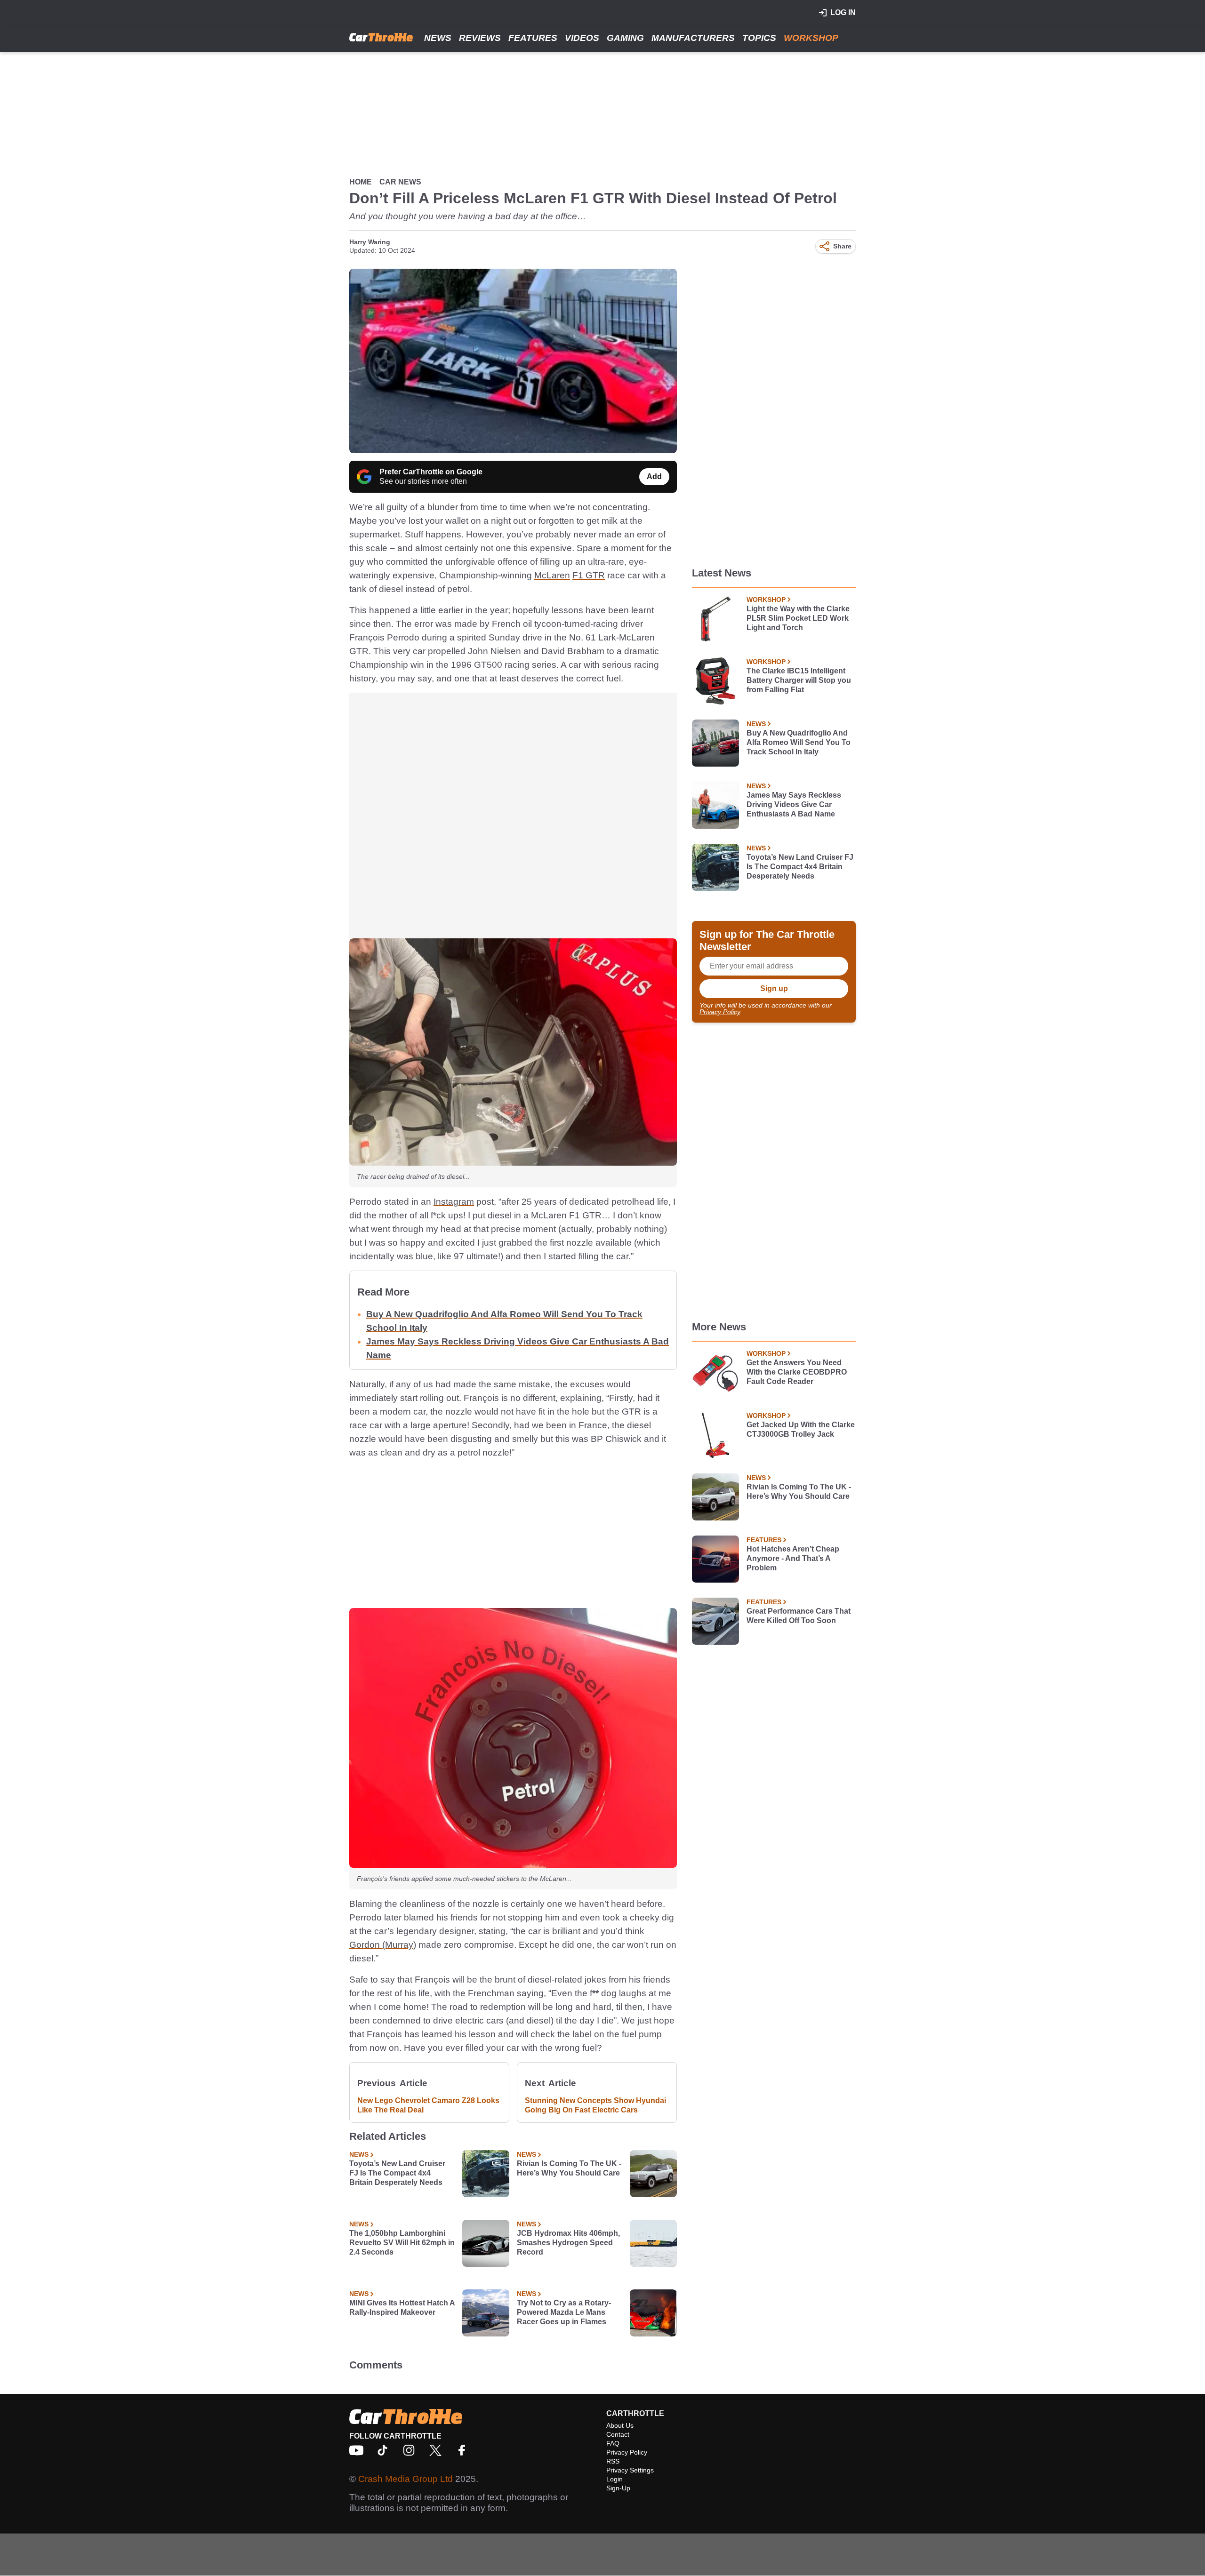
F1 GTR (589, 575)
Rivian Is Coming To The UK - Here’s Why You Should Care (569, 2168)
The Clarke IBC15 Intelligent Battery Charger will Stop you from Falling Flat (799, 680)
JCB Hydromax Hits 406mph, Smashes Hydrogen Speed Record (568, 2243)
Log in (843, 12)
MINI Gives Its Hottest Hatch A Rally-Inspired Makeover (402, 2308)
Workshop (811, 38)
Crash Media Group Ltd (406, 2479)
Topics (759, 38)
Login (615, 2479)
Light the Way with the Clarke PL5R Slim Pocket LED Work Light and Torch (798, 618)
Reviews (480, 38)
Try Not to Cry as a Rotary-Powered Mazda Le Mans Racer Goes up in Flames (564, 2312)
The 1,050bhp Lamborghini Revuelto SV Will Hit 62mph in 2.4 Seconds (402, 2243)
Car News (400, 182)
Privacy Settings (630, 2470)
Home (361, 182)
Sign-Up (618, 2488)
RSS (613, 2461)
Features (533, 38)
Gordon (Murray (381, 1945)
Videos (582, 38)
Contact (618, 2434)
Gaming (625, 38)
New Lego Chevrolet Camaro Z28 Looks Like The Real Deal (428, 2105)
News (438, 38)
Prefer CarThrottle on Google (431, 472)
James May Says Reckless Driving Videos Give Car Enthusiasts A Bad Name (794, 804)
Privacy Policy (720, 1012)
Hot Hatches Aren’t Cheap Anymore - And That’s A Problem (793, 1558)
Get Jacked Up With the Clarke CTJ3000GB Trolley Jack (801, 1429)
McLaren (552, 575)
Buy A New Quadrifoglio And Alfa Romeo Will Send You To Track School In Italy (799, 742)
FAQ (613, 2443)
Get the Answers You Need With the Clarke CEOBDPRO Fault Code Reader (797, 1372)
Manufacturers (693, 38)
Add (654, 476)
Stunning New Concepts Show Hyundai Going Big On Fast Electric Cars (595, 2105)
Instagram (454, 1202)
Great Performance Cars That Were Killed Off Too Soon (799, 1616)
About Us (620, 2425)
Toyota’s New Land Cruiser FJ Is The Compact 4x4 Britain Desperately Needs (397, 2173)
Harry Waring (370, 242)
